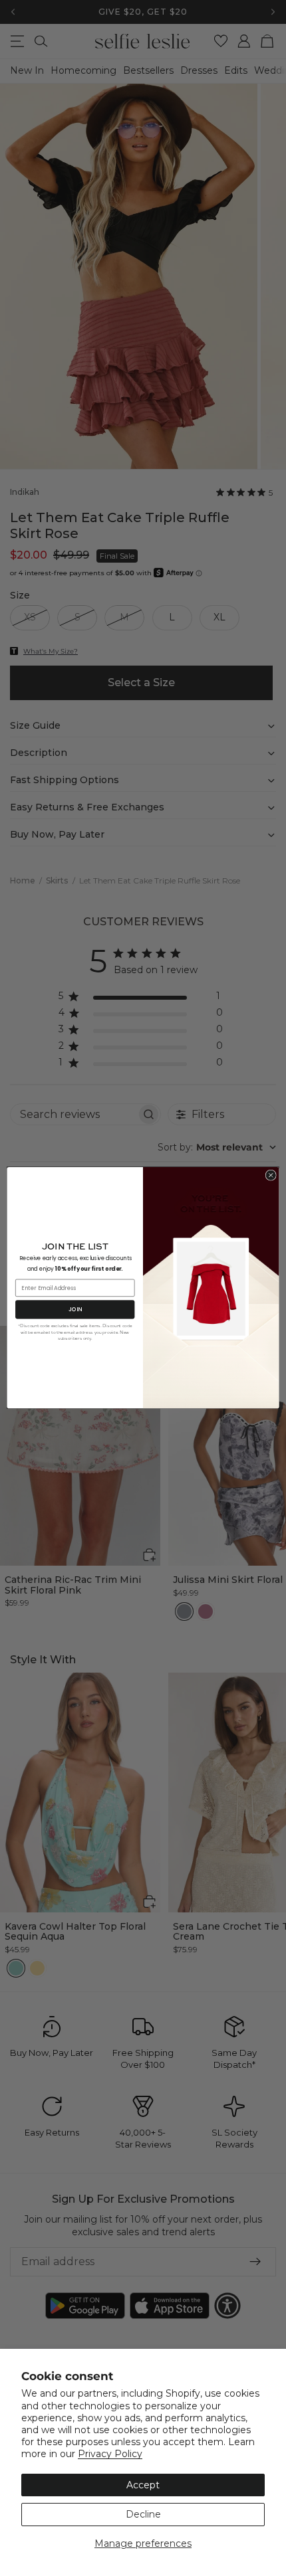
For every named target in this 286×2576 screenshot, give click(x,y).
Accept (143, 2485)
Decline (143, 2514)
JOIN (75, 1309)
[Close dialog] (271, 1175)
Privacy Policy (110, 2454)
